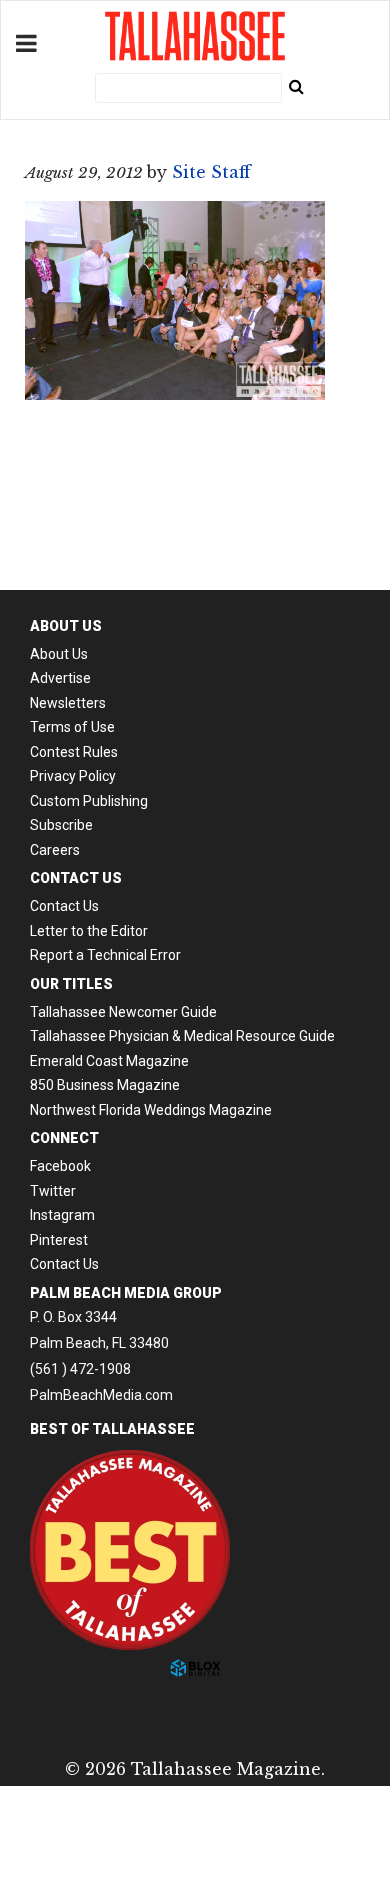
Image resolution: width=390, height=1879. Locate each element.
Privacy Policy (73, 776)
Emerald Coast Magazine (109, 1061)
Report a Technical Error (105, 955)
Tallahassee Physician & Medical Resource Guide (182, 1036)
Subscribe (61, 825)
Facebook (60, 1166)
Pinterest (59, 1240)
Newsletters (68, 703)
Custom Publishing (89, 801)
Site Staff (211, 172)
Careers (55, 850)
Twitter (53, 1191)
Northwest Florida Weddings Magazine (151, 1110)
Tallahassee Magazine (195, 36)
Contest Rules (74, 752)
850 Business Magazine (105, 1085)
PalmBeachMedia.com (101, 1395)
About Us (59, 654)
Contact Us (64, 906)
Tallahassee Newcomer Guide (123, 1012)
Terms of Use (72, 727)
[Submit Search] (296, 86)
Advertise (60, 678)
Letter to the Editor (89, 931)
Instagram (62, 1215)
